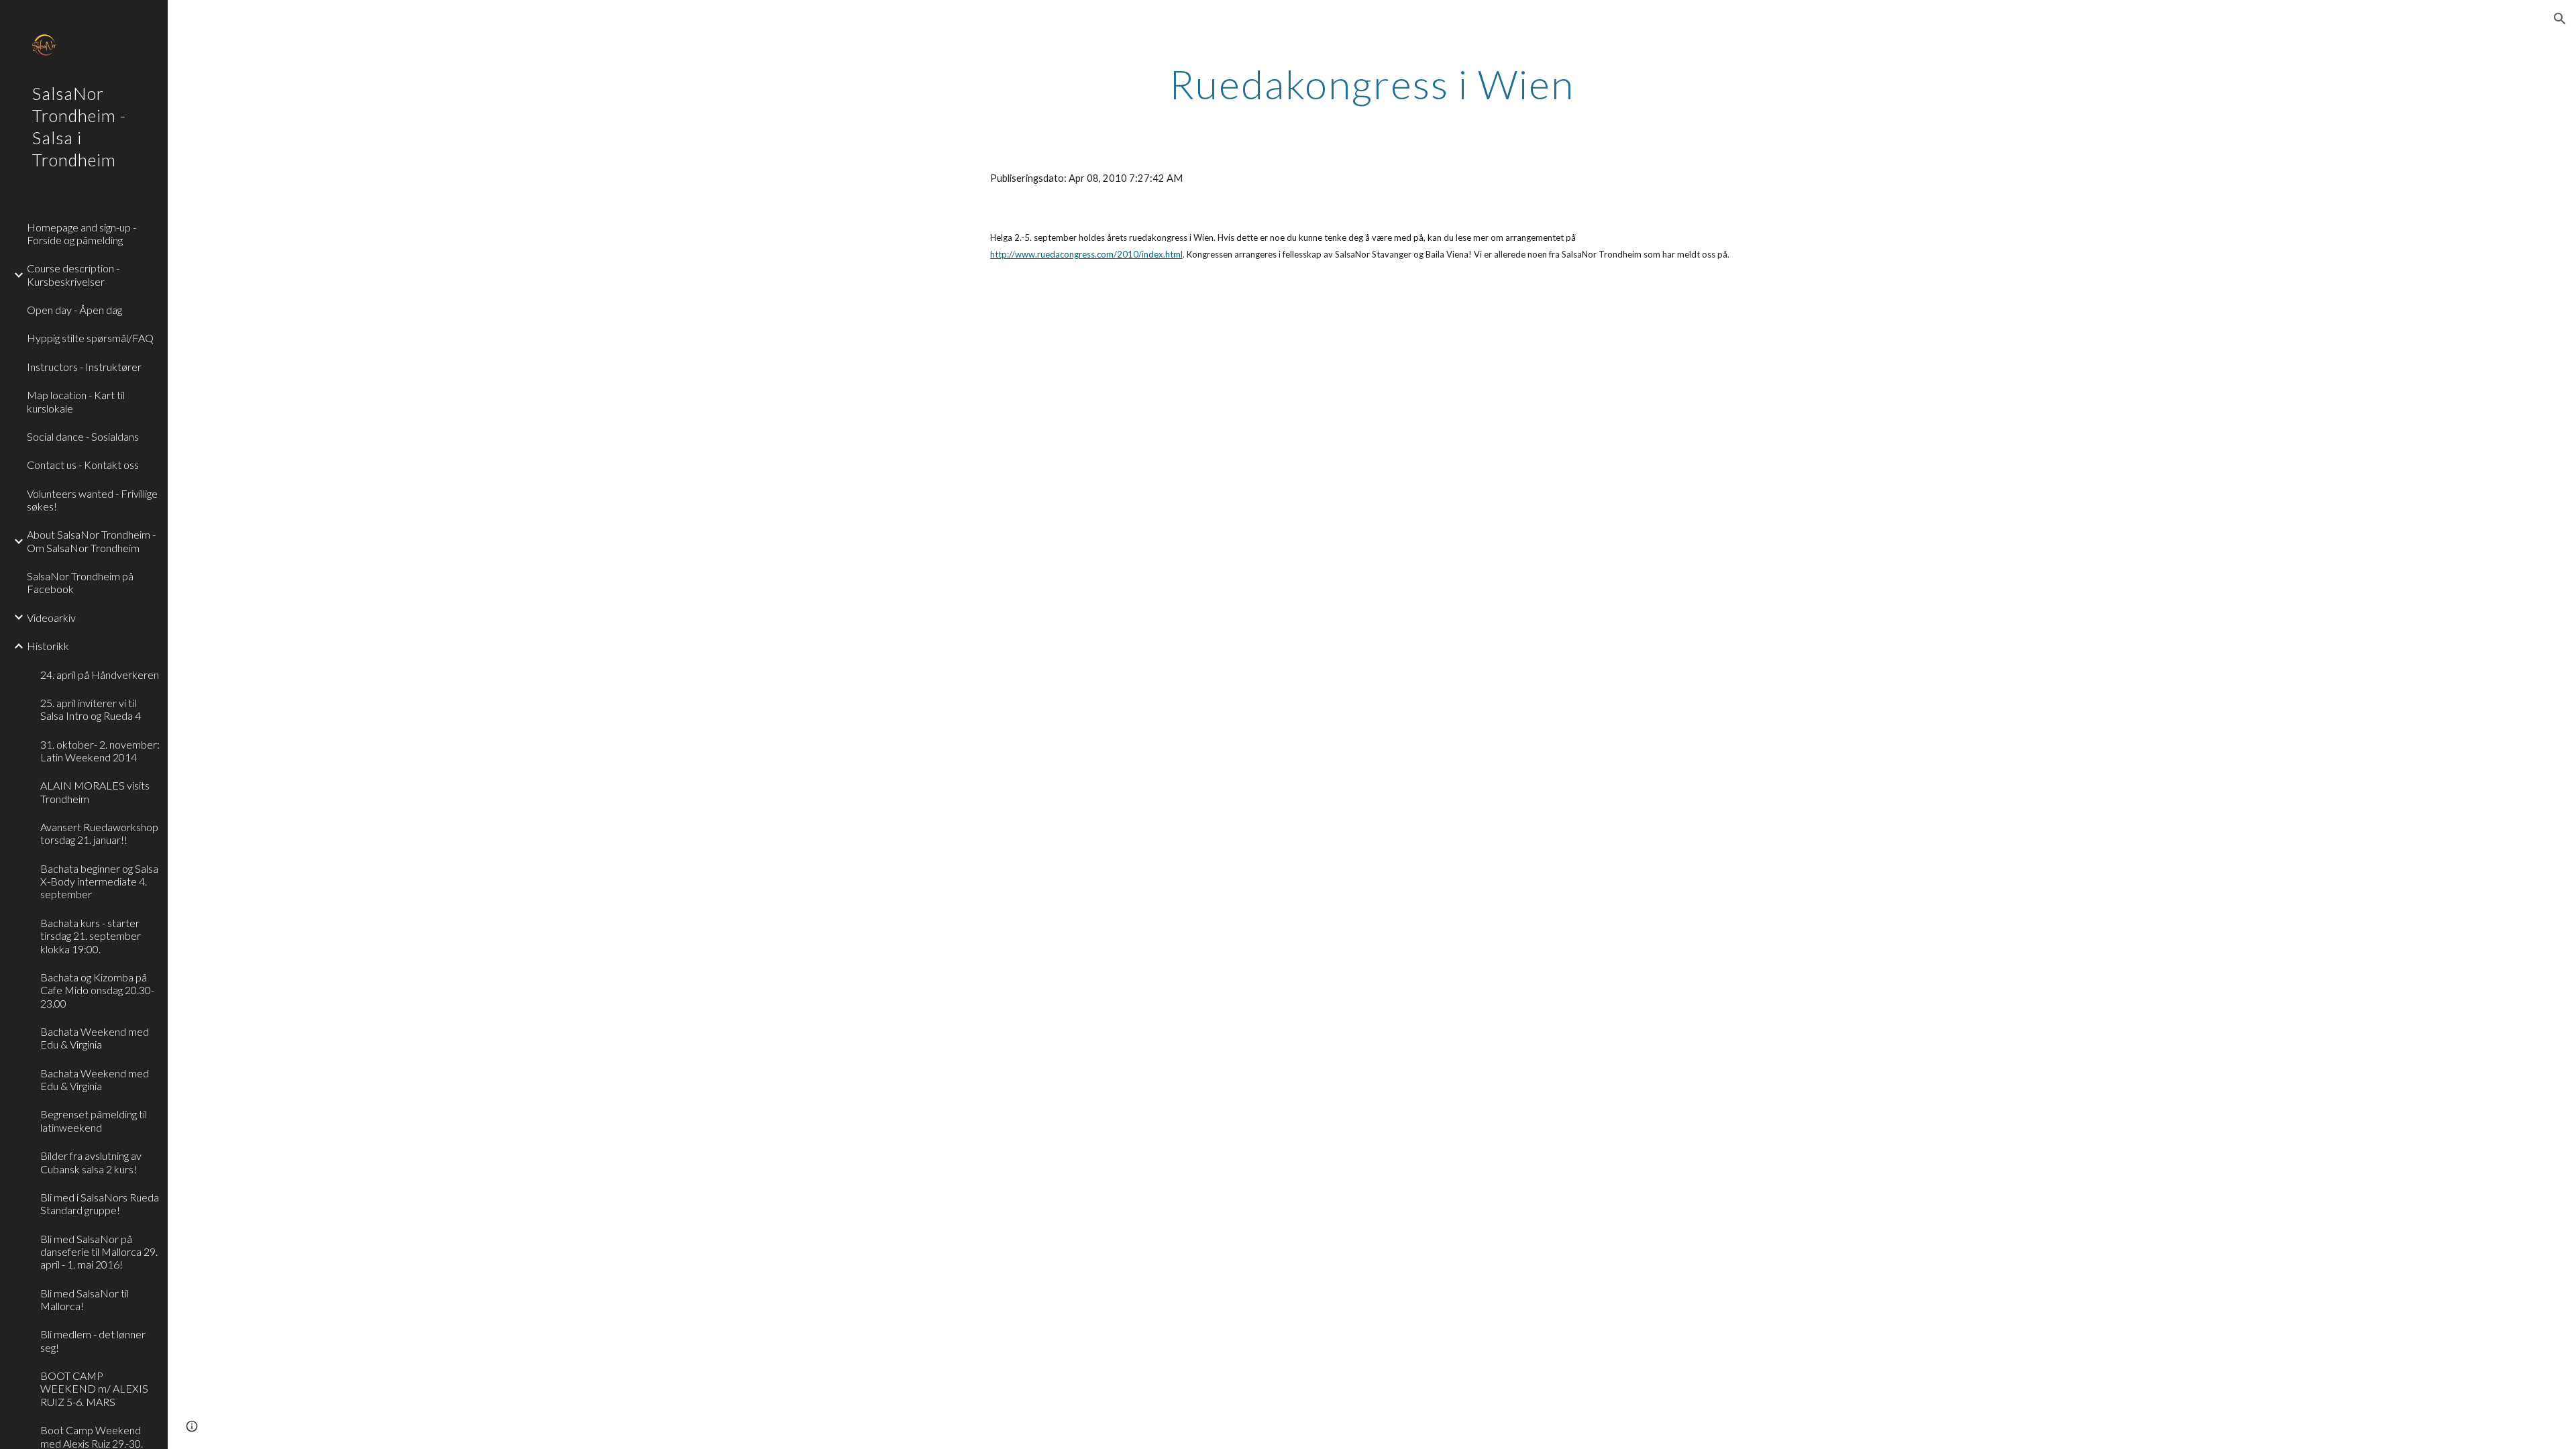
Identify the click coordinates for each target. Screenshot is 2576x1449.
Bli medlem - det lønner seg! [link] (93, 1340)
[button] (2560, 19)
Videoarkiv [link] (51, 618)
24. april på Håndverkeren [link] (100, 675)
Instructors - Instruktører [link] (84, 367)
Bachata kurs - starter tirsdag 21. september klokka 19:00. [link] (91, 936)
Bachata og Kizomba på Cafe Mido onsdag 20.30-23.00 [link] (97, 990)
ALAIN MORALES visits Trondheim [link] (95, 792)
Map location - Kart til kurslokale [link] (76, 401)
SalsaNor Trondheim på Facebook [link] (80, 582)
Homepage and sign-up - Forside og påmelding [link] (82, 233)
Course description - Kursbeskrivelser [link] (73, 274)
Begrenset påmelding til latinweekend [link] (94, 1120)
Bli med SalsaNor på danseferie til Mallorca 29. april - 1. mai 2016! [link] (99, 1252)
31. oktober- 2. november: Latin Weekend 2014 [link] (100, 751)
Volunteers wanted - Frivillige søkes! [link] (92, 500)
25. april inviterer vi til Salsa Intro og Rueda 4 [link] (91, 709)
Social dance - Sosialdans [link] (83, 436)
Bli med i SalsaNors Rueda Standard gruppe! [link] (100, 1203)
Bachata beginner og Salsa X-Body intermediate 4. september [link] (99, 881)
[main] (1372, 84)
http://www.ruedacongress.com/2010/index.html (1086, 254)
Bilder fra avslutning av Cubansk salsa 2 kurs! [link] (91, 1162)
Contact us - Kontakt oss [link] (83, 465)
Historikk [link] (48, 646)
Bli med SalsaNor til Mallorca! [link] (85, 1299)
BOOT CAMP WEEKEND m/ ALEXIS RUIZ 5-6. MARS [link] (94, 1389)
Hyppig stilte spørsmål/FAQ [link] (90, 338)
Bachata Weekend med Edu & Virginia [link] (95, 1038)
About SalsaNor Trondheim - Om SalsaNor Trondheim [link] (91, 541)
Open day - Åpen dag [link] (74, 310)
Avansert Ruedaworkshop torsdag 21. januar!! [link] (99, 833)
